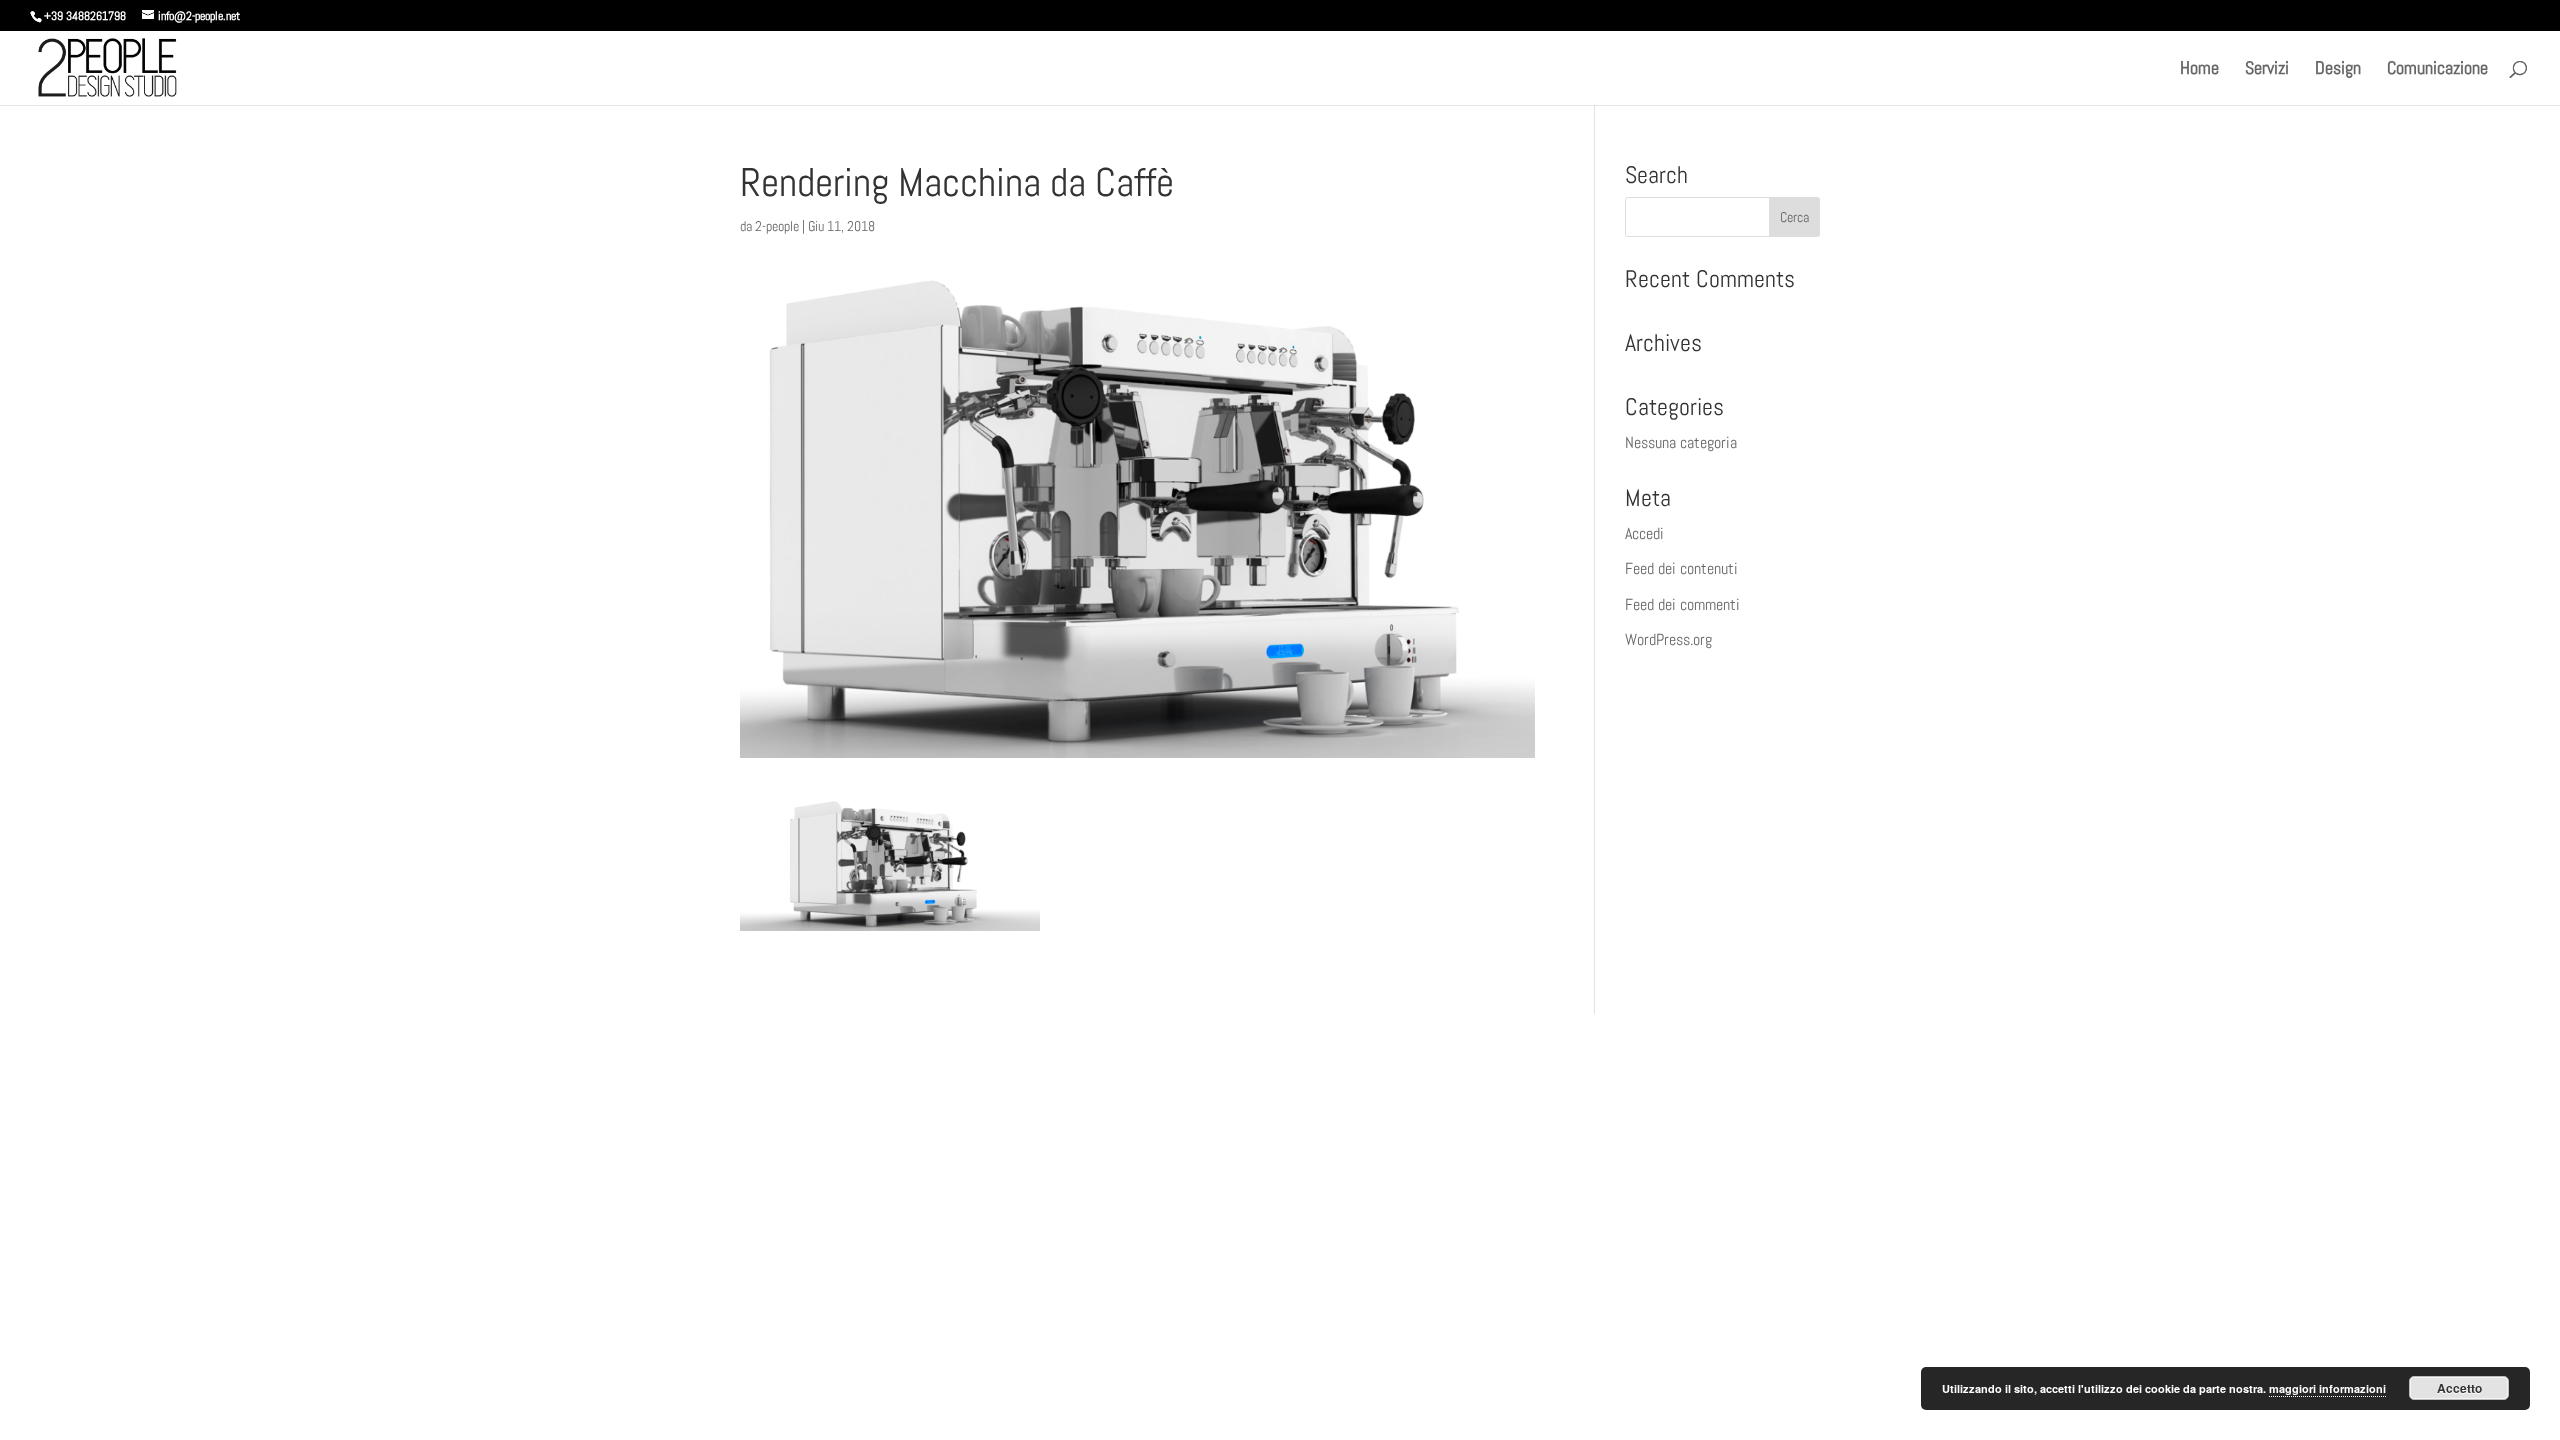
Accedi (1644, 533)
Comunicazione (2437, 70)
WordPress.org (1668, 639)
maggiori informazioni (2327, 1388)
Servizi (2267, 70)
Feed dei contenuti (1681, 568)
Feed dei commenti (1682, 604)
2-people (777, 226)
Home (2199, 70)
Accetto (2459, 1388)
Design (2338, 70)
